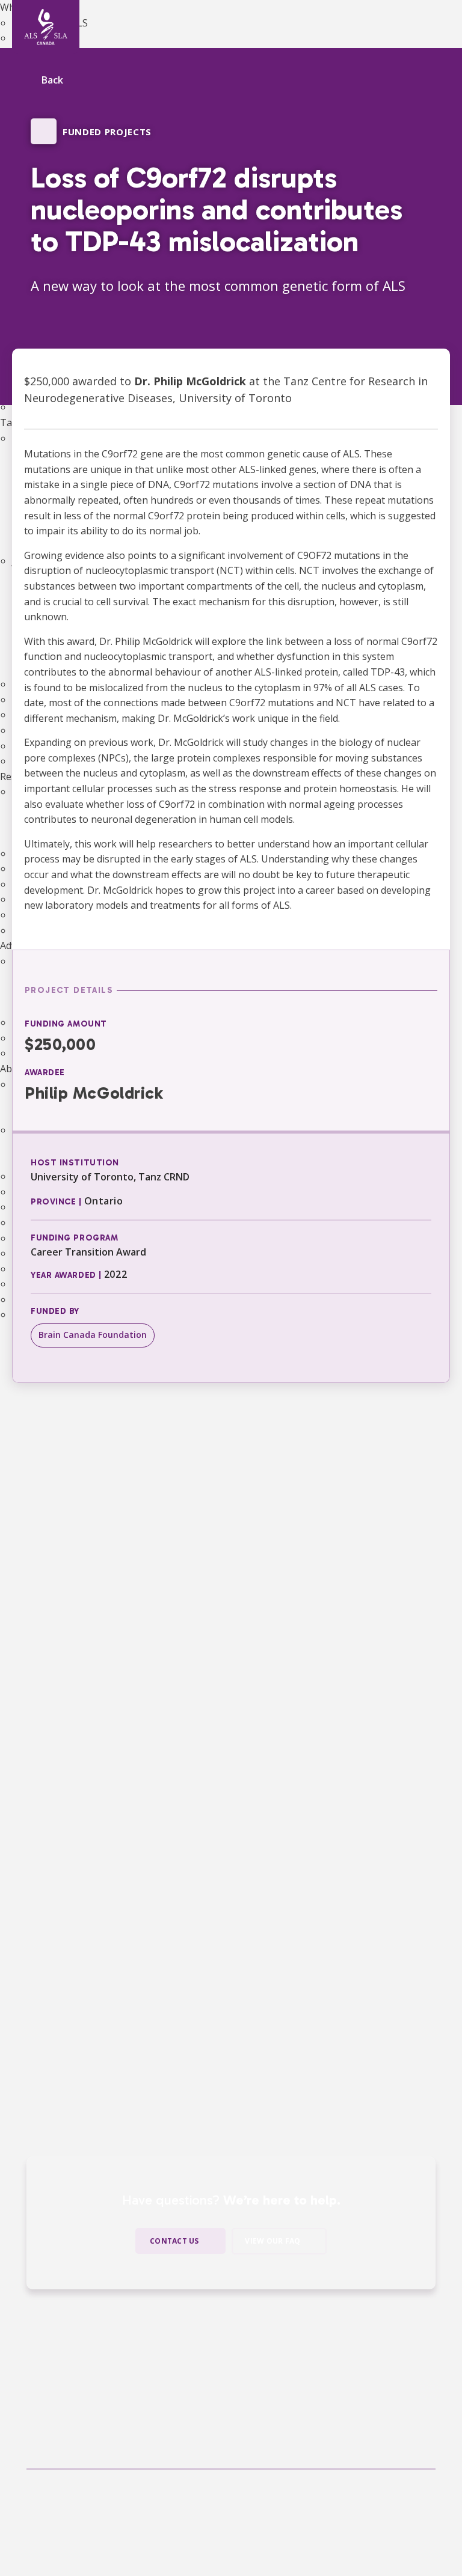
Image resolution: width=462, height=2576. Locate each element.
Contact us (174, 2241)
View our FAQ (273, 2241)
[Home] (46, 27)
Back (52, 81)
